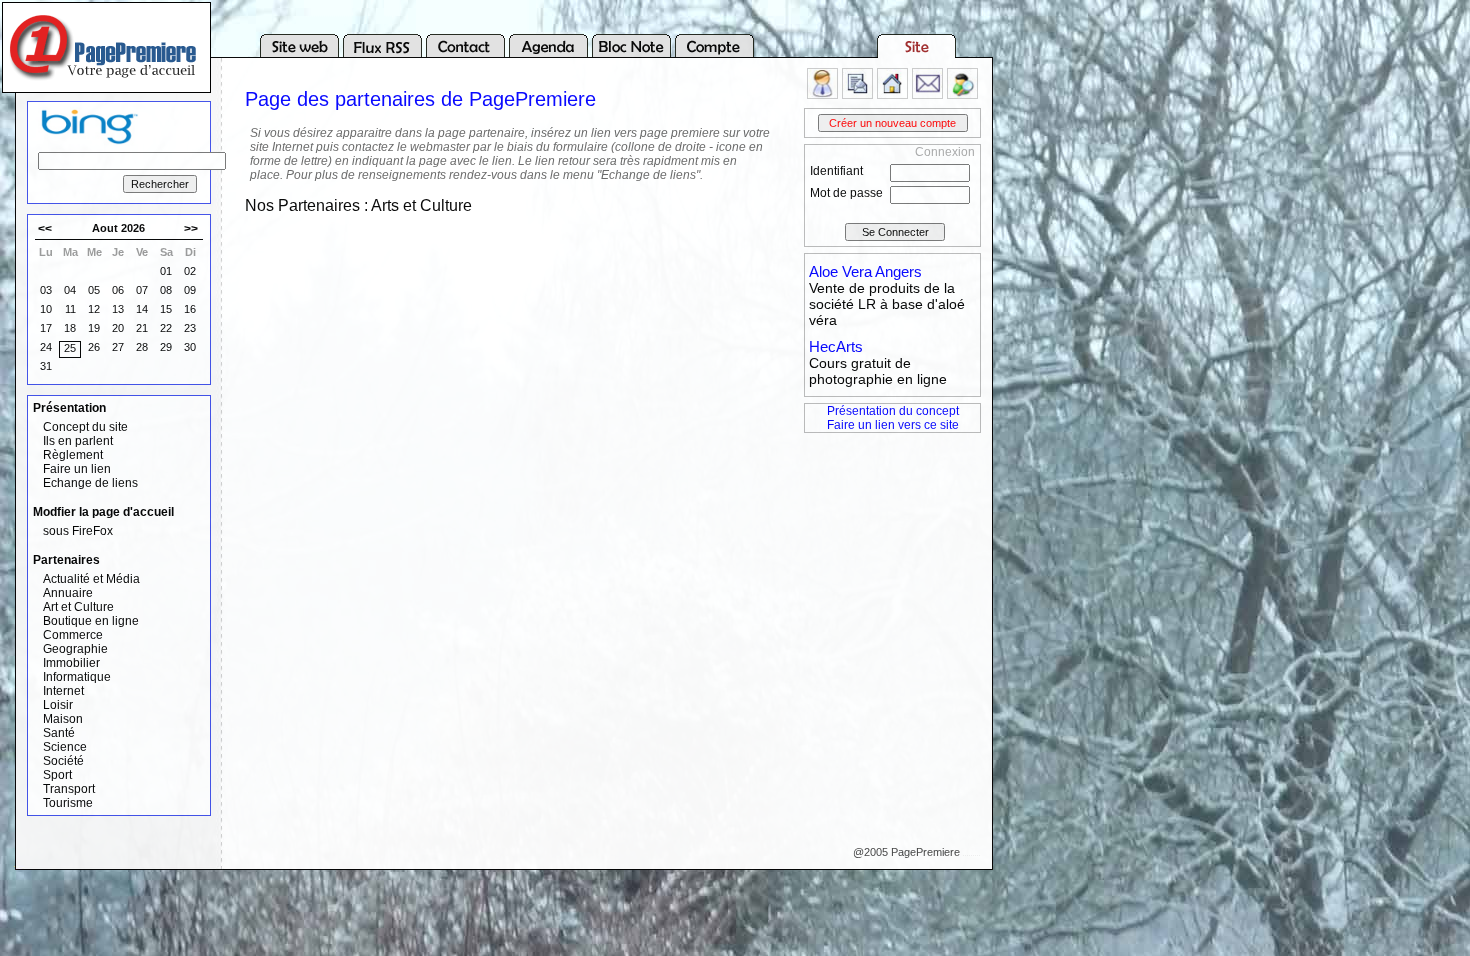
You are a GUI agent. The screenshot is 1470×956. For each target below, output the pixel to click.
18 (70, 328)
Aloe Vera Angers (865, 271)
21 (142, 328)
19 (94, 328)
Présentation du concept (893, 411)
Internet (63, 691)
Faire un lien (77, 469)
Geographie (75, 649)
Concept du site (85, 427)
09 (190, 290)
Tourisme (68, 803)
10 (46, 309)
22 (166, 328)
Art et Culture (78, 607)
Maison (63, 719)
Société (63, 761)
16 (190, 309)
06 (118, 290)
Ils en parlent (78, 441)
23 (190, 328)
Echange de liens (90, 483)
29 (166, 347)
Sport (57, 775)
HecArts (836, 346)
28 (142, 347)
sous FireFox (78, 531)
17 (46, 328)
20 (118, 328)
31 (46, 366)
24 (46, 347)
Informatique (77, 677)
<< (45, 229)
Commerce (73, 635)
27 (118, 347)
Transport (69, 789)
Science (65, 747)
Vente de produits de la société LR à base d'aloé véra (887, 304)
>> (191, 229)
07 (142, 290)
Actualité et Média (91, 579)
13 (118, 309)
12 (94, 309)
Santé (59, 733)
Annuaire (68, 593)
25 (70, 348)
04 (70, 290)
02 (190, 271)
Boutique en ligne (91, 621)
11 (70, 309)
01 (166, 271)
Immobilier (71, 663)
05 (94, 290)
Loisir (58, 705)
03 (46, 290)
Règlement (73, 455)
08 (166, 290)
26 (94, 347)
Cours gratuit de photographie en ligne (878, 371)
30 (190, 347)
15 (166, 309)
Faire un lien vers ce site (893, 425)
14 (142, 309)
